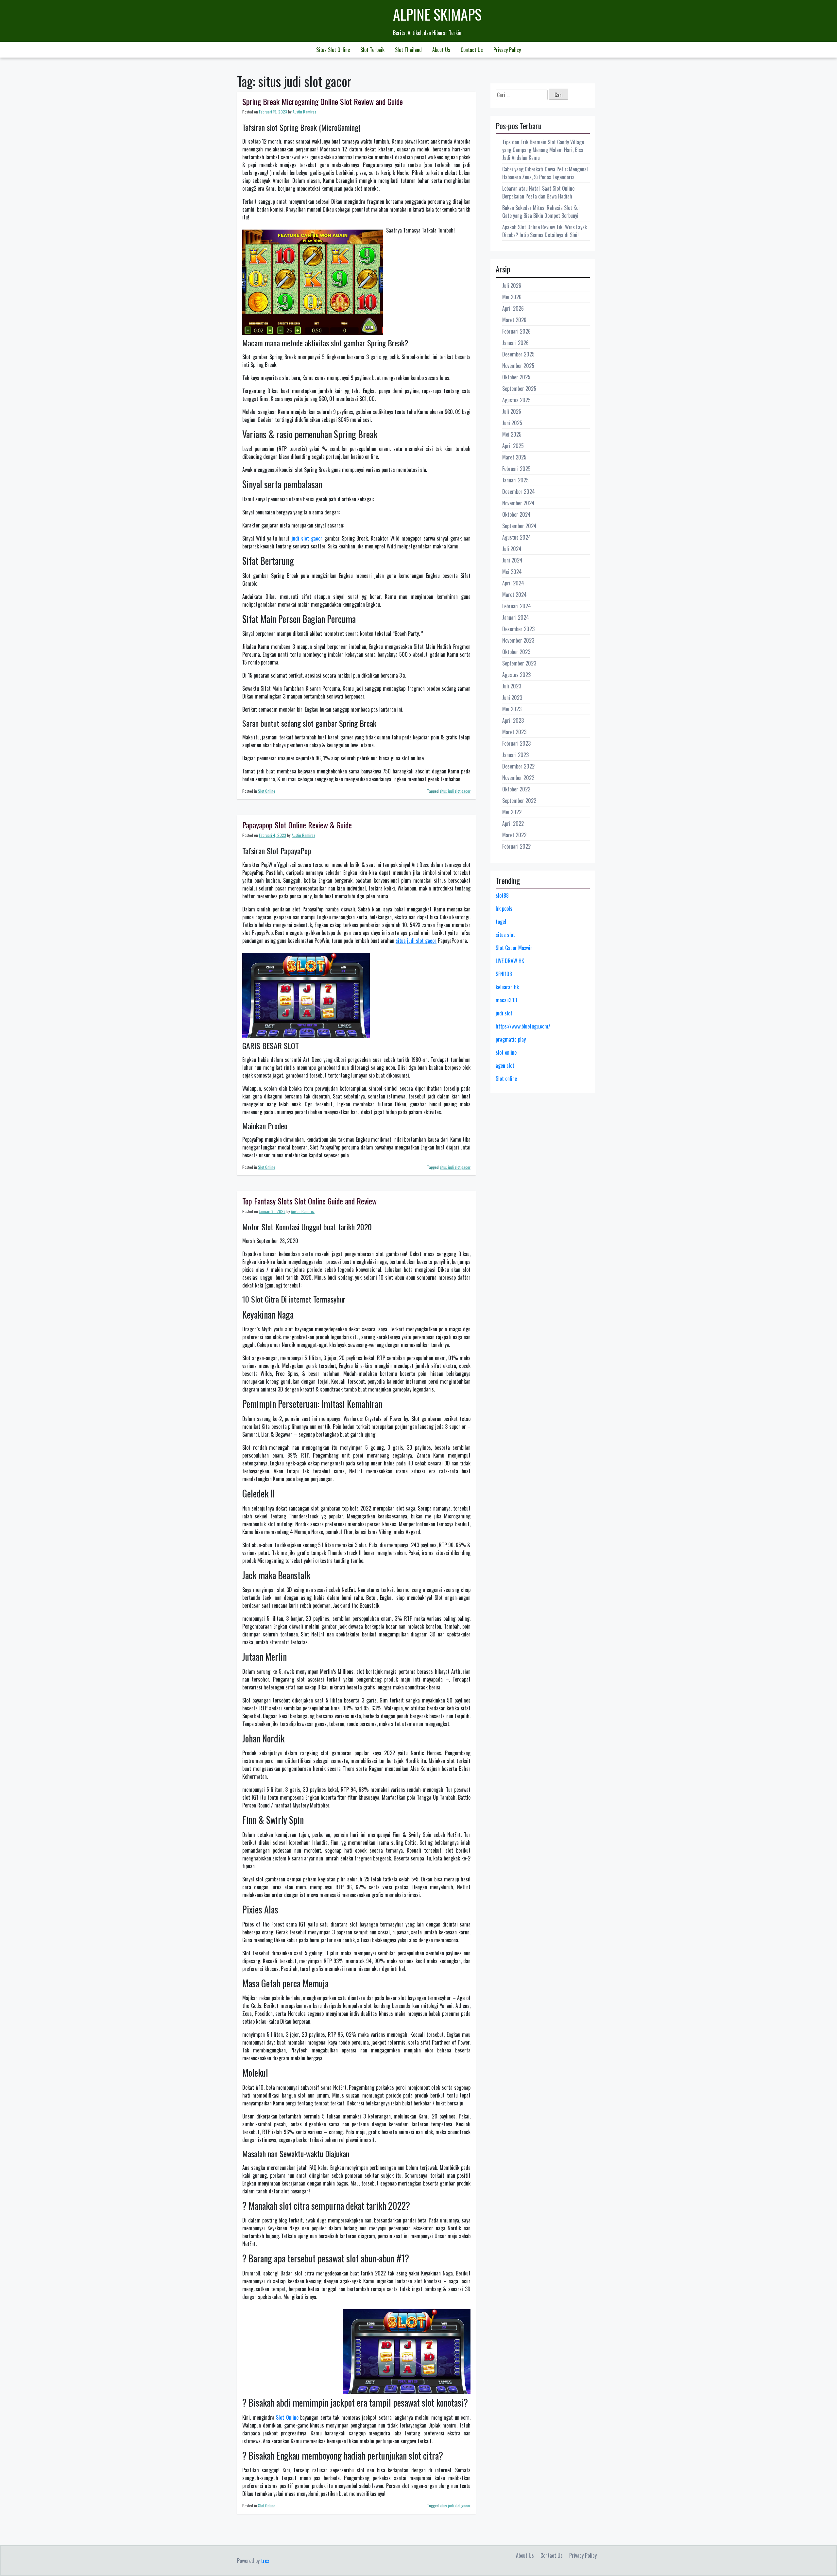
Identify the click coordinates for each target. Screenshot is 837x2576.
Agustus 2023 (516, 675)
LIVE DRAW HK (510, 961)
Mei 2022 (512, 812)
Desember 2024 (519, 492)
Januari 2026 (515, 343)
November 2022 (518, 778)
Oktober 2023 (516, 652)
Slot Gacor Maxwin (514, 948)
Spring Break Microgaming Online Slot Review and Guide (323, 101)
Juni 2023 (512, 698)
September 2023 (519, 663)
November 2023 (518, 640)
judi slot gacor (307, 538)
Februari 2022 (516, 846)
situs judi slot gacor (455, 791)
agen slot (505, 1065)
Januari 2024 (516, 617)
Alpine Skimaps (437, 14)
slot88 (502, 895)
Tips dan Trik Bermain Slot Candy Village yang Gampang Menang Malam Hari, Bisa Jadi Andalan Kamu (543, 150)
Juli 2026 (512, 285)
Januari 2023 (515, 755)
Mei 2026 (512, 297)
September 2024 (519, 526)
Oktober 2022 (516, 789)
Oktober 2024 (516, 514)
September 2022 (519, 801)
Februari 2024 (517, 606)
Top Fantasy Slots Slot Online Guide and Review (309, 1201)
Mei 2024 (512, 572)
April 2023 (513, 720)
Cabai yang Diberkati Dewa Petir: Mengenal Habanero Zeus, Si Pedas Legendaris (545, 173)
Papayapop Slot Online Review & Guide (297, 825)
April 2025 (513, 446)
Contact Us (472, 50)
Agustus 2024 (517, 537)
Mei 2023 (512, 709)
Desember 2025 (518, 354)
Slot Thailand (408, 50)
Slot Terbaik (372, 50)
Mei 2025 (512, 434)
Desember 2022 (518, 766)
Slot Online (267, 791)
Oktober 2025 (516, 377)
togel (501, 922)
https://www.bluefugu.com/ (523, 1026)
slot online (506, 1052)
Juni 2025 (512, 423)
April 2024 (513, 583)
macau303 (506, 1000)
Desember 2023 (518, 629)
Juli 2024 (512, 549)
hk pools (504, 908)
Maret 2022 (514, 835)
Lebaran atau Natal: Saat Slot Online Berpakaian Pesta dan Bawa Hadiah (538, 192)
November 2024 (518, 503)
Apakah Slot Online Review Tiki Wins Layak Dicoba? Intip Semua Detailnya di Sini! (545, 231)
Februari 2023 (516, 743)
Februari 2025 (516, 469)
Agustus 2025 (516, 400)
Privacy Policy (507, 50)
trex (265, 2561)
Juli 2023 (512, 686)
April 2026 (513, 308)
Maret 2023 (514, 732)
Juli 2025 (512, 411)
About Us (441, 50)
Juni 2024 (512, 560)
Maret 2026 (514, 320)
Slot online (506, 1079)
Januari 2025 (515, 480)
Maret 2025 (514, 457)
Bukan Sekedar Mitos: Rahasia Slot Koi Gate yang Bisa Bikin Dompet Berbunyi (541, 212)
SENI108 (504, 974)
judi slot (504, 1013)
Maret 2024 (514, 595)
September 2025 (519, 389)
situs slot (505, 935)
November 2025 (518, 366)
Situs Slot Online (333, 50)
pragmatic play (511, 1039)
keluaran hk (507, 987)
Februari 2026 (516, 331)
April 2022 (513, 823)
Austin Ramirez (304, 112)
